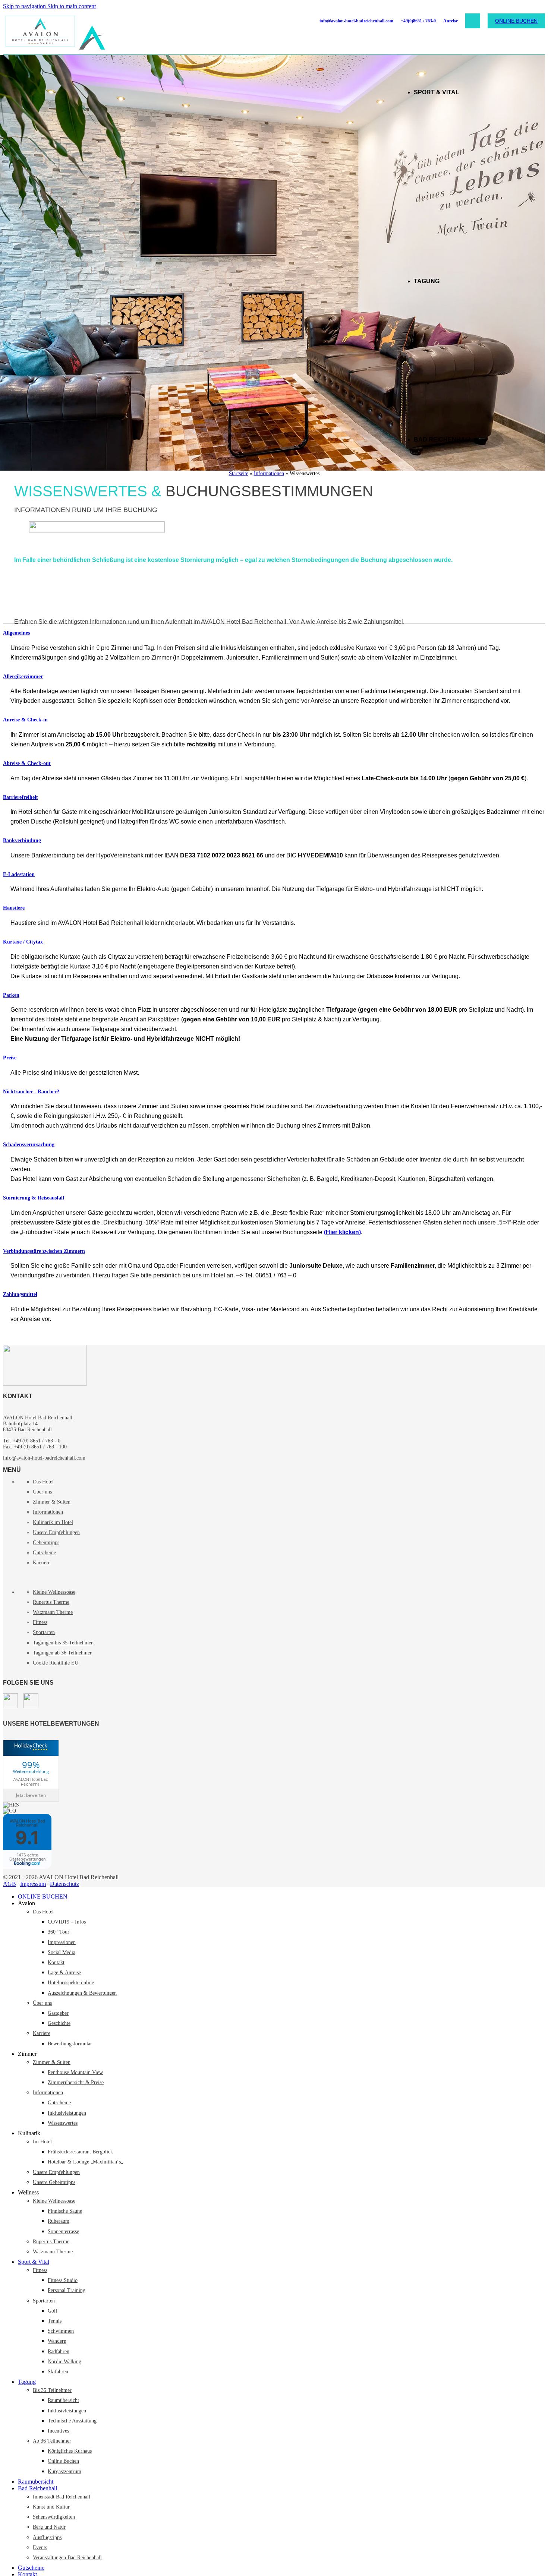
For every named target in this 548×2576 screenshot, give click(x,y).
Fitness (40, 1622)
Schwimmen (61, 2331)
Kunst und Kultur (51, 2507)
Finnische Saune (65, 2211)
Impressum (33, 1884)
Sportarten (44, 1632)
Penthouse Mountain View (75, 2072)
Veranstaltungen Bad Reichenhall (67, 2558)
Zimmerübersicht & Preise (76, 2082)
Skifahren (58, 2372)
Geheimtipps (46, 1543)
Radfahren (59, 2351)
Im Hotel (42, 2142)
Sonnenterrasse (63, 2232)
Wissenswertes (63, 2123)
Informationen (269, 473)
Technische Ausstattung (72, 2421)
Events (40, 2547)
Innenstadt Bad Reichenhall (62, 2497)
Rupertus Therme (51, 1602)
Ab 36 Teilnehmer (52, 2441)
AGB (10, 1884)
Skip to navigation (25, 6)
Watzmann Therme (53, 1612)
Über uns (42, 1492)
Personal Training (67, 2290)
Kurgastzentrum (64, 2471)
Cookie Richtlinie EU (56, 1663)
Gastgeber (58, 2013)
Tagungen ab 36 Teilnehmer (62, 1653)
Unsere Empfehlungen (56, 1532)
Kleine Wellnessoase (54, 1592)
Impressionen (62, 1942)
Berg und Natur (49, 2527)
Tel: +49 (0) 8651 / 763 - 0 (32, 1441)
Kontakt (56, 1962)
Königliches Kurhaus (70, 2451)
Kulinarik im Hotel (53, 1522)
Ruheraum (59, 2221)
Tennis (55, 2321)
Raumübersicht (63, 2400)
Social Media (62, 1952)
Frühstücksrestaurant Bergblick (80, 2152)
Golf (53, 2311)
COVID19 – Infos (67, 1922)
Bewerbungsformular (70, 2044)
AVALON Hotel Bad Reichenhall (31, 1782)
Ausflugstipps (47, 2537)
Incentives (58, 2431)
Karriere (42, 1563)
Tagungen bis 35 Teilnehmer (63, 1643)
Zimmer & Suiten (52, 1502)
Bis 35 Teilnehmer (52, 2390)
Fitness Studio (63, 2280)
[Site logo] (41, 49)
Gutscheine (44, 1553)
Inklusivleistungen (67, 2113)
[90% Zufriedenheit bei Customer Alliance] (10, 1811)
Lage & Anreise (64, 1973)
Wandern (57, 2341)
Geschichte (59, 2023)
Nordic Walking (64, 2362)
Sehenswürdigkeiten (54, 2517)
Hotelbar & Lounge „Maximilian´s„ (85, 2162)
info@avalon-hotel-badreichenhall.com (356, 21)
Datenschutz (64, 1884)
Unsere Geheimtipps (54, 2182)
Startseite (239, 473)
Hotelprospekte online (71, 1983)
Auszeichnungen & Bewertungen (82, 1993)
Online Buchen (63, 2461)
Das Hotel (43, 1482)
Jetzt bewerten (31, 1795)
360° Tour (59, 1932)
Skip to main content (72, 6)
